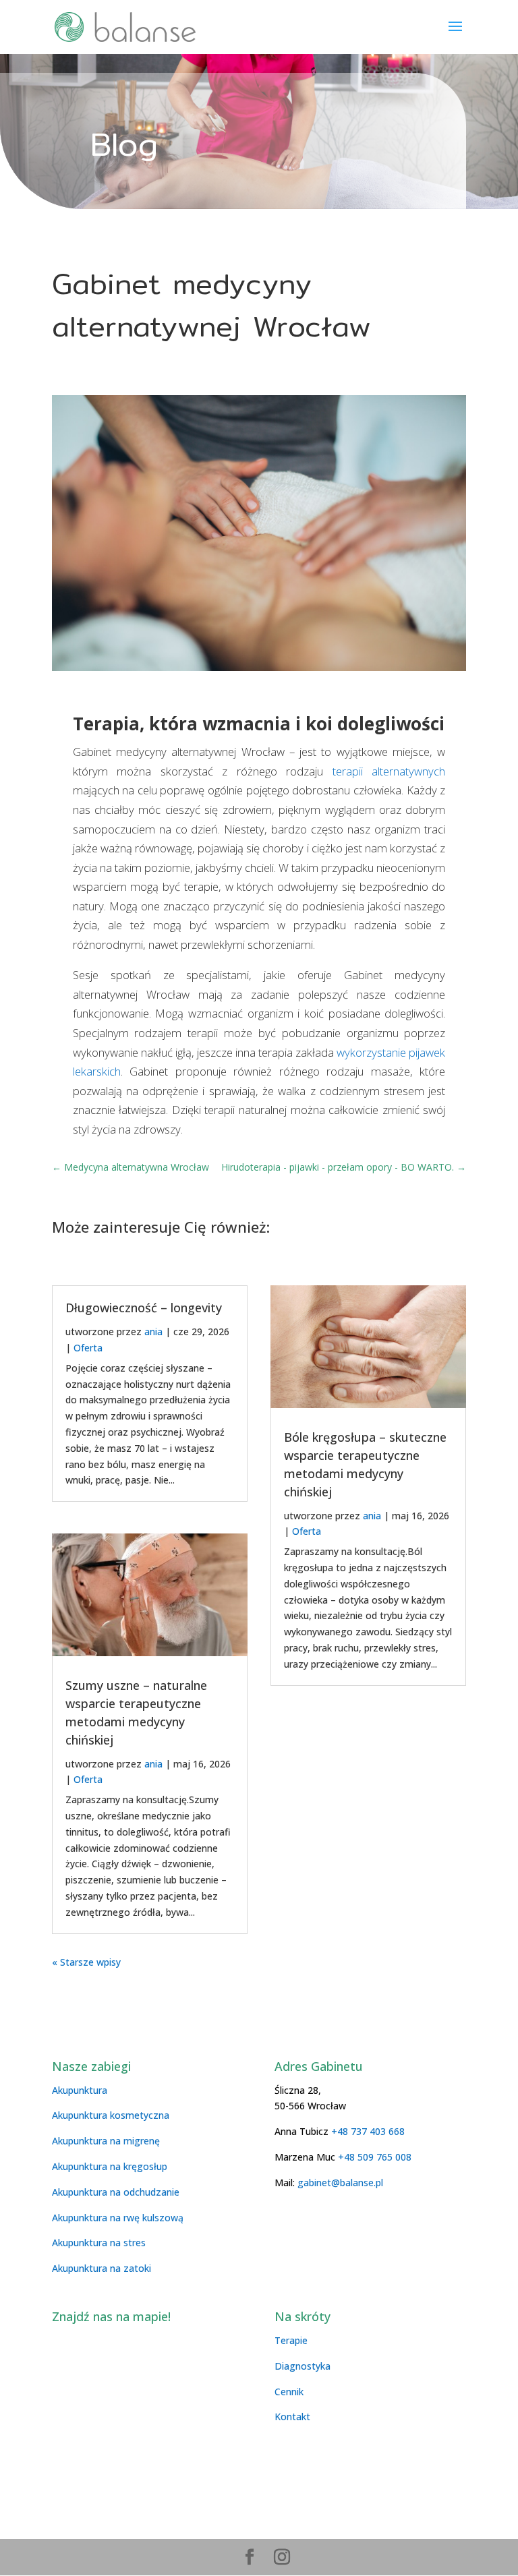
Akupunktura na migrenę (106, 2141)
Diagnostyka (303, 2366)
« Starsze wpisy (86, 1962)
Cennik (289, 2392)
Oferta (88, 1348)
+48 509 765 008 (375, 2157)
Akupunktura (80, 2090)
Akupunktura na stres (99, 2243)
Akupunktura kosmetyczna (111, 2115)
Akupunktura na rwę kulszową (118, 2218)
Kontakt (292, 2417)
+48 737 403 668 (368, 2131)
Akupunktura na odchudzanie (116, 2192)
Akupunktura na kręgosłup (110, 2166)
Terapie (291, 2340)
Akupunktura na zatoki (102, 2268)
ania (153, 1331)
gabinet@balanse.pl (339, 2183)
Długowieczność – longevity (144, 1308)
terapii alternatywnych (389, 771)
